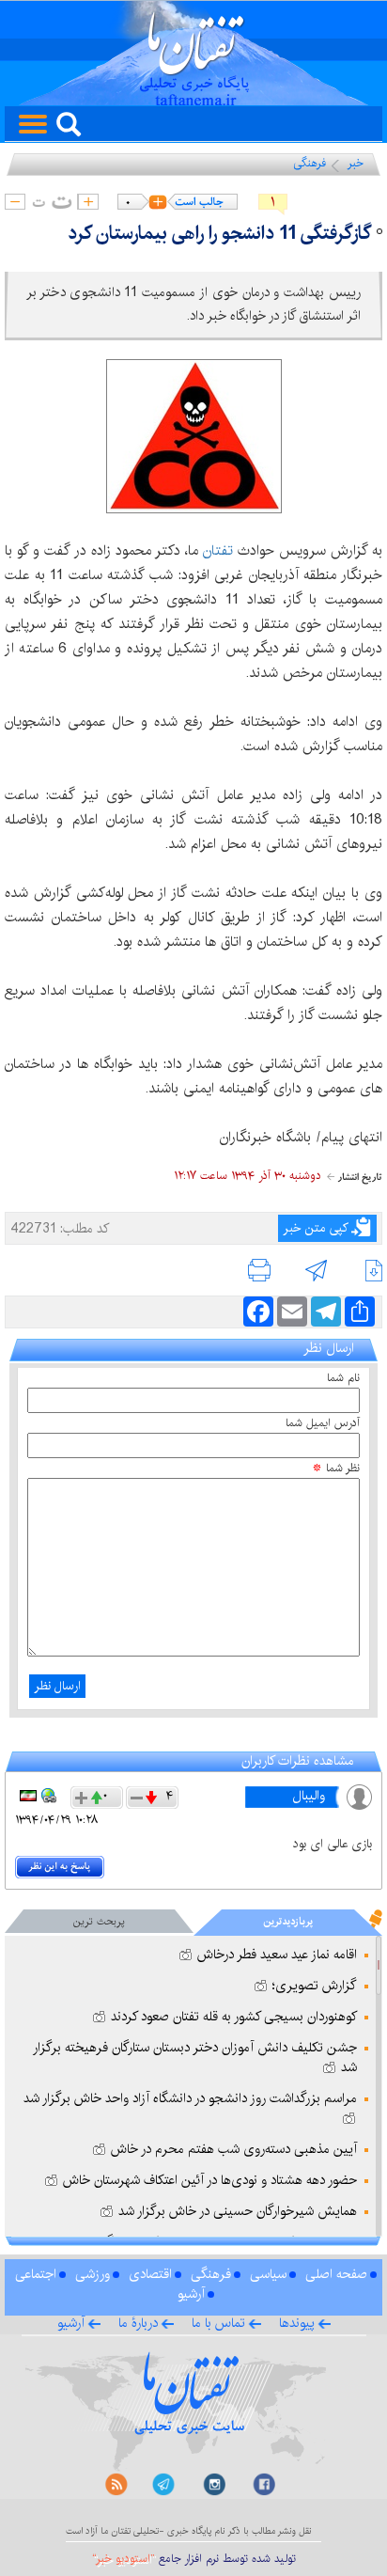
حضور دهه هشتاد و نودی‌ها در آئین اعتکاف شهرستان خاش (208, 2180)
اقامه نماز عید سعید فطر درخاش (275, 1955)
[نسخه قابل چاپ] (264, 1275)
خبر (356, 163)
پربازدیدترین (288, 1922)
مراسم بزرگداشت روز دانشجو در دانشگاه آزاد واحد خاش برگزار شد (190, 2098)
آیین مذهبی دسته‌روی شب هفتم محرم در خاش (232, 2149)
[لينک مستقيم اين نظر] (49, 1796)
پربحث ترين (99, 1922)
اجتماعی (36, 2274)
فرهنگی (310, 163)
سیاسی (268, 2274)
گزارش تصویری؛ (313, 1986)
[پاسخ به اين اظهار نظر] (61, 1868)
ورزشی (93, 2274)
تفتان (218, 550)
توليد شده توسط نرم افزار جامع (194, 2559)
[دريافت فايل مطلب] (366, 1275)
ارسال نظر (57, 1686)
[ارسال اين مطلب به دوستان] (316, 1275)
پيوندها (297, 2323)
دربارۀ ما (138, 2323)
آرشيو (71, 2323)
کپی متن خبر (317, 1228)
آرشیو (191, 2294)
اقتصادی (150, 2274)
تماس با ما (218, 2323)
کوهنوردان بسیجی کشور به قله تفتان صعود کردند (232, 2017)
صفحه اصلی (336, 2274)
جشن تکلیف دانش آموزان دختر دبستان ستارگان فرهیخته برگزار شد (195, 2058)
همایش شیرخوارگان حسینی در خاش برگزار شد (236, 2211)
